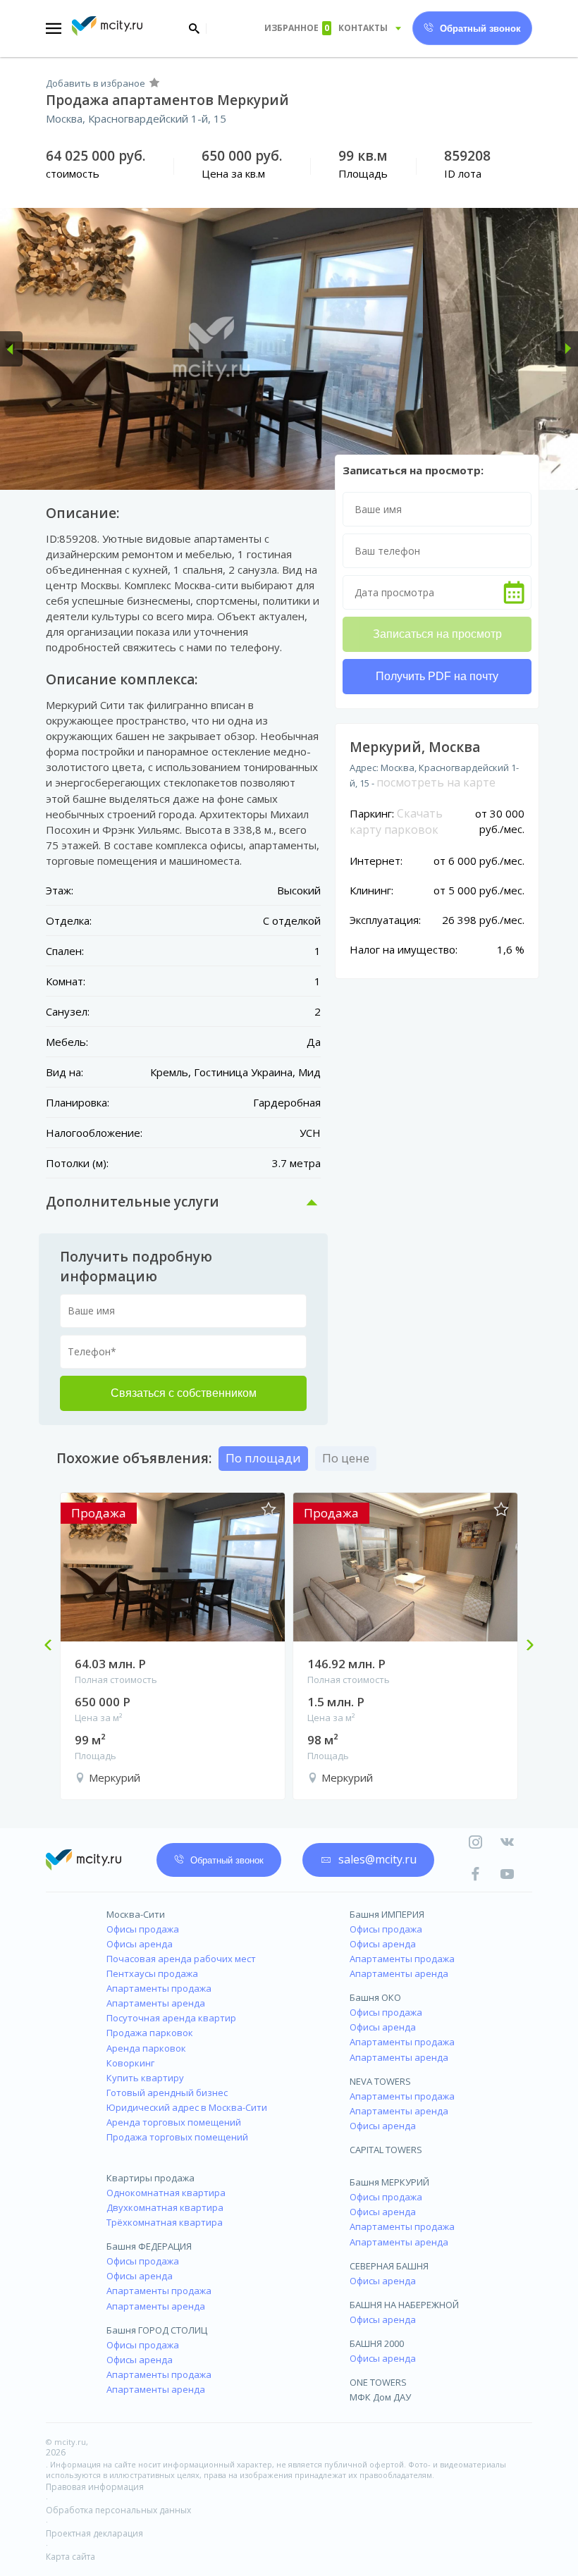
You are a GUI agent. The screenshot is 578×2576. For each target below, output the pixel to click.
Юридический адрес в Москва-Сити (187, 2107)
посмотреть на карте (436, 782)
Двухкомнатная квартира (165, 2207)
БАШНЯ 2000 (377, 2343)
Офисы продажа (143, 1929)
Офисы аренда (140, 1944)
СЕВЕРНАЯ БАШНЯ (389, 2266)
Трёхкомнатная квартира (165, 2222)
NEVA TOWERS (380, 2081)
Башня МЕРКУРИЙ (389, 2182)
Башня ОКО (375, 1997)
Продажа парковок (150, 2033)
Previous (54, 1646)
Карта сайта (70, 2557)
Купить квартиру (145, 2078)
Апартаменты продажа (159, 1988)
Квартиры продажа (150, 2178)
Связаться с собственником (184, 1393)
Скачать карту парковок (396, 822)
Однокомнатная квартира (166, 2193)
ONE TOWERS (378, 2382)
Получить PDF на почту (437, 676)
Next (524, 1646)
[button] (11, 349)
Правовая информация (95, 2487)
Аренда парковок (146, 2048)
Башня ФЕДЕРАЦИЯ (149, 2246)
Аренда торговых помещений (174, 2122)
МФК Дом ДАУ (380, 2397)
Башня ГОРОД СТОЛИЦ (157, 2330)
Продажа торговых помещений (177, 2137)
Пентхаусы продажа (152, 1973)
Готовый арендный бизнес (167, 2093)
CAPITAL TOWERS (386, 2150)
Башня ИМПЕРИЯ (387, 1914)
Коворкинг (130, 2063)
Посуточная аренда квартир (171, 2018)
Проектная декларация (94, 2533)
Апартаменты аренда (156, 2003)
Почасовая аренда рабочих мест (181, 1959)
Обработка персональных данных (118, 2510)
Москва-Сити (136, 1914)
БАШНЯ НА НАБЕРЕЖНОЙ (404, 2305)
